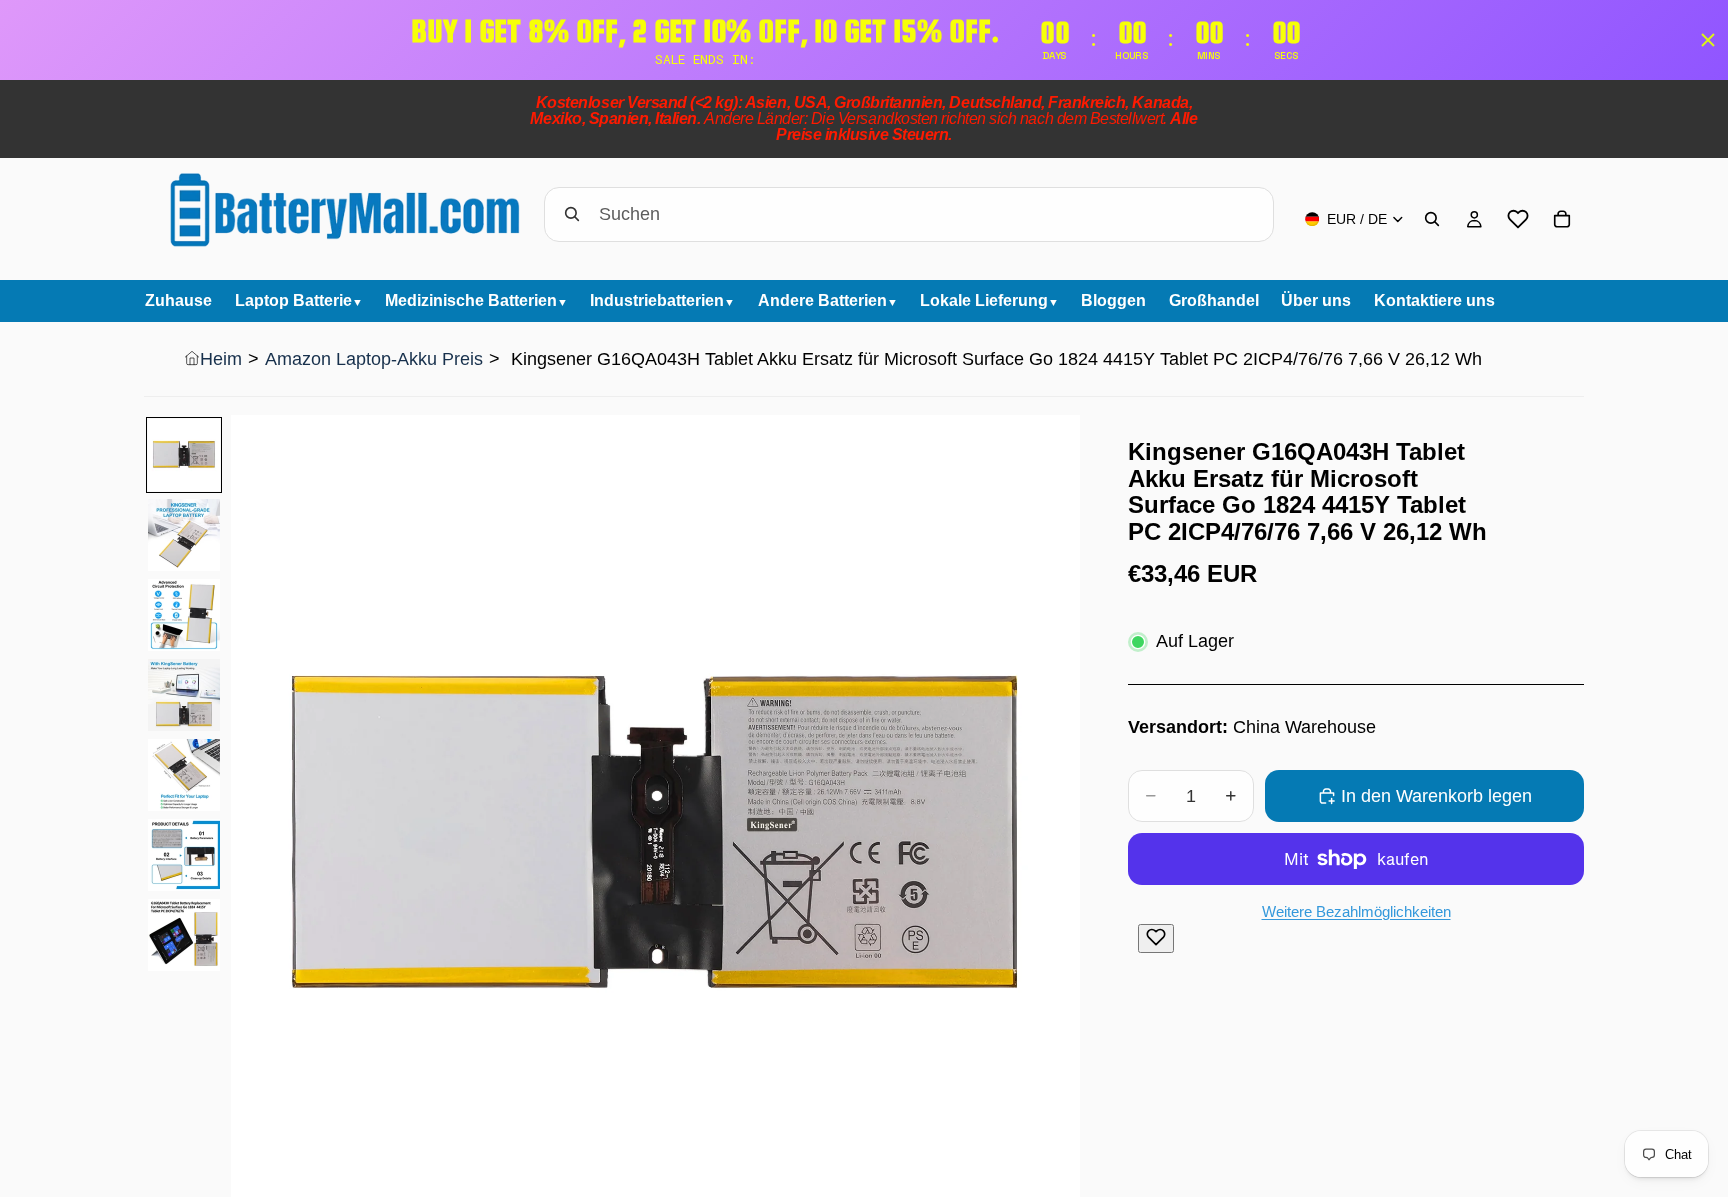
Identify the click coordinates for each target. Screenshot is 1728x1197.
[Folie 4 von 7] (184, 695)
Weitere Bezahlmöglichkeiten (1356, 911)
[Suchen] (1432, 219)
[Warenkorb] (1562, 219)
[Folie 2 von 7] (184, 535)
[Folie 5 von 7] (184, 775)
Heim (221, 359)
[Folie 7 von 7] (184, 935)
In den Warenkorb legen (1436, 796)
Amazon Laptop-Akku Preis (374, 359)
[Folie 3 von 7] (184, 615)
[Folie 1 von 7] (184, 455)
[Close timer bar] (1708, 40)
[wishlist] (1518, 219)
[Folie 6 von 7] (184, 855)
